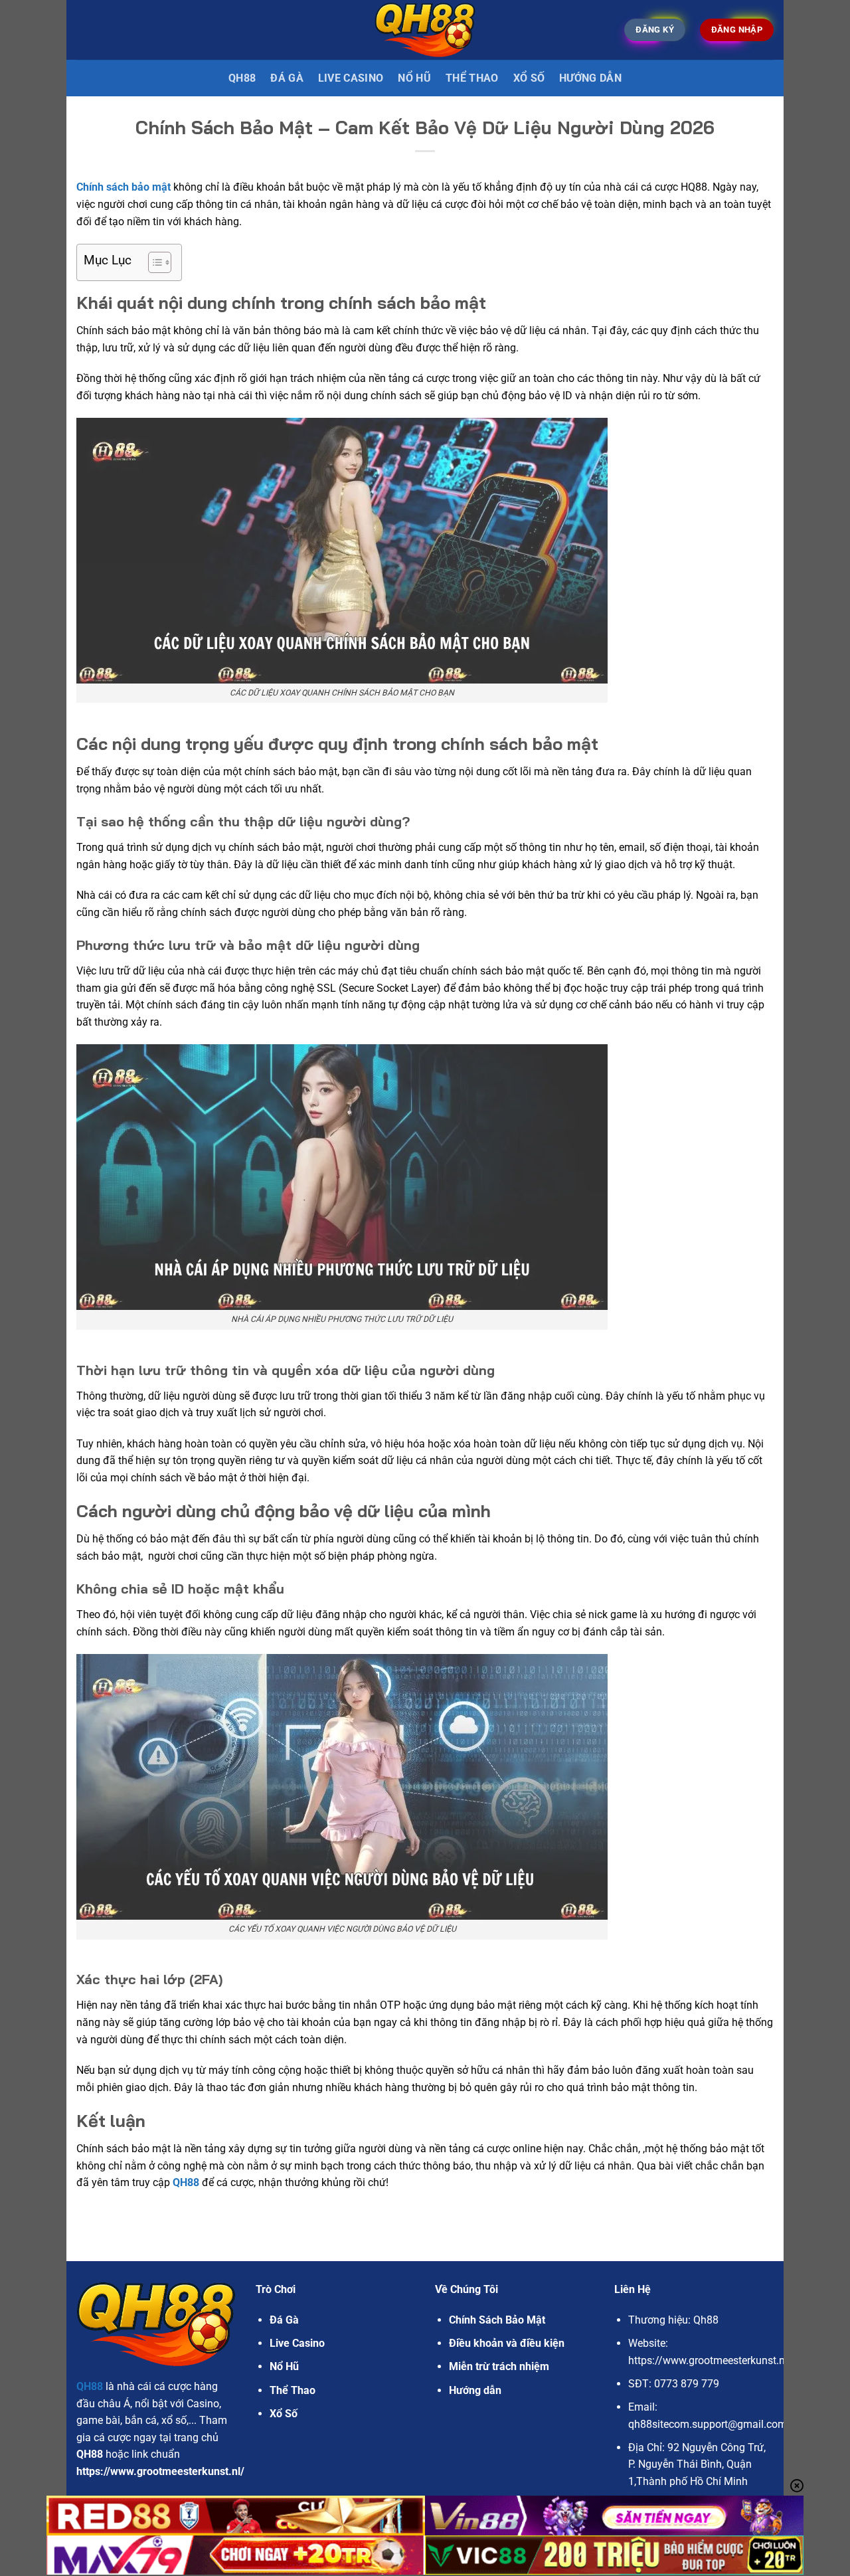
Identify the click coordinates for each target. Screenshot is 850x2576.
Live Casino (351, 78)
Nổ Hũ (414, 78)
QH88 (242, 78)
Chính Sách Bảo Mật (497, 2320)
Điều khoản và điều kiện (507, 2343)
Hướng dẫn (590, 78)
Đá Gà (284, 2320)
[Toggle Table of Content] (153, 262)
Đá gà (287, 78)
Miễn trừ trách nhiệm (499, 2366)
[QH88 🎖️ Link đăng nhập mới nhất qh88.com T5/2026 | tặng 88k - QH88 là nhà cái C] (425, 30)
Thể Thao (472, 78)
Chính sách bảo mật (124, 187)
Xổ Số (529, 78)
